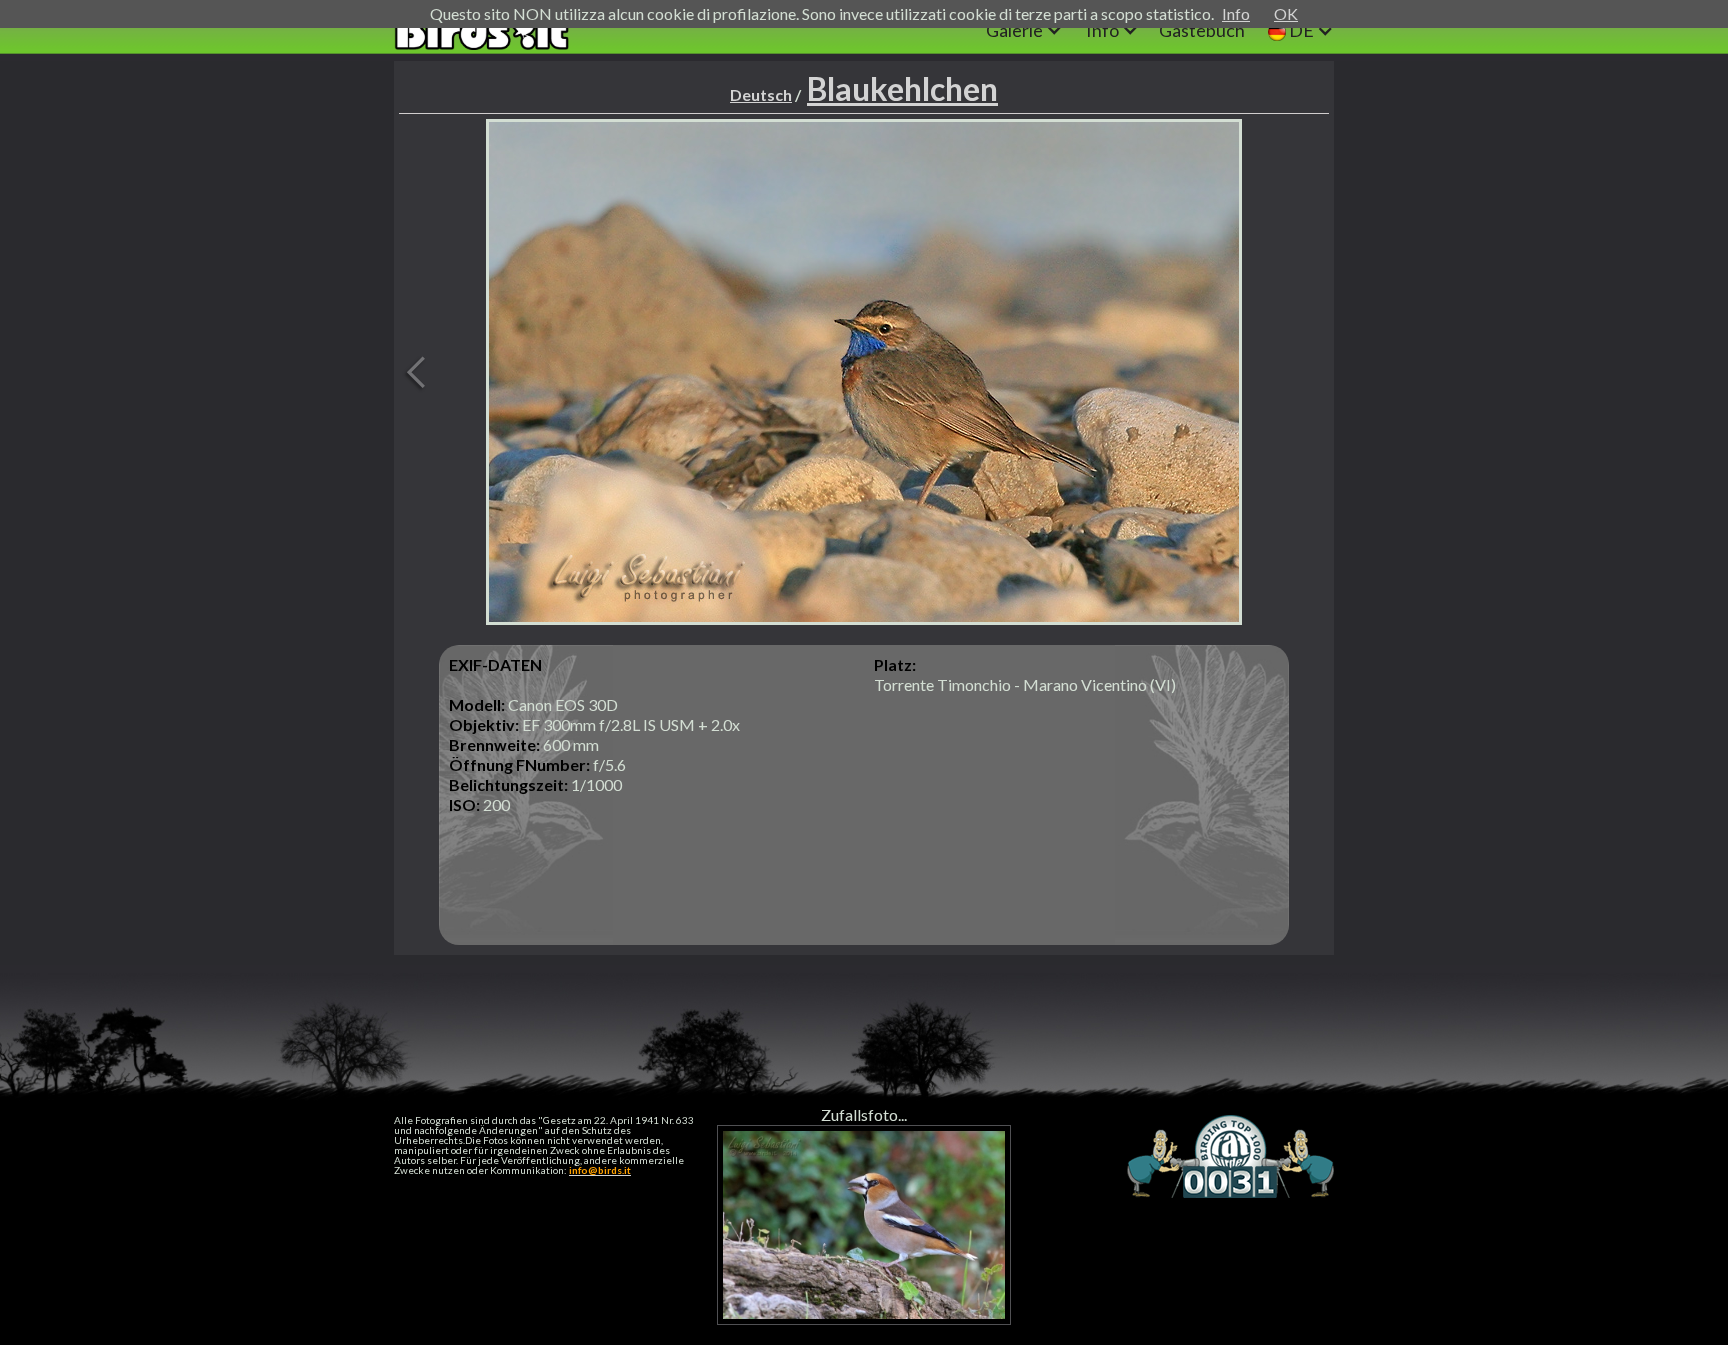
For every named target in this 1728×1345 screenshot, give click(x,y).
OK (1286, 13)
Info (1236, 13)
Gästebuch (1202, 30)
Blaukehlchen (902, 88)
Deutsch (761, 94)
